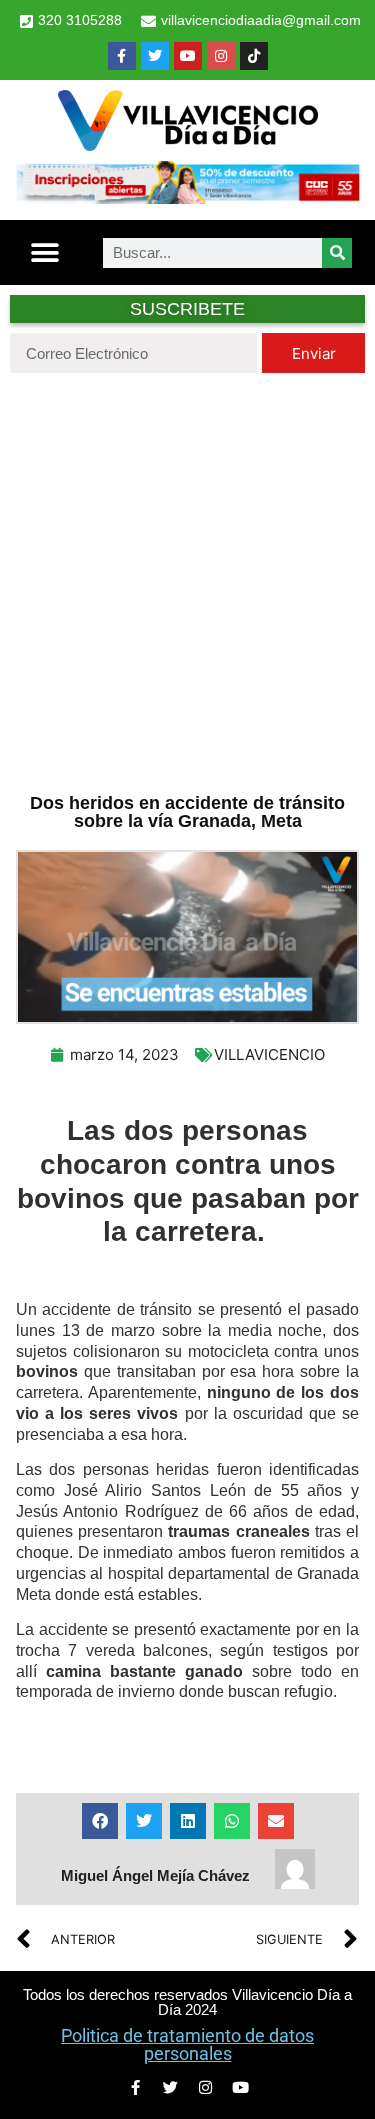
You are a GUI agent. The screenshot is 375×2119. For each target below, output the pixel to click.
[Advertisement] (187, 580)
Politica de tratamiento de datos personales (187, 2044)
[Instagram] (221, 56)
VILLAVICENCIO (269, 1054)
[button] (45, 252)
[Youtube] (188, 56)
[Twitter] (155, 56)
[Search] (337, 253)
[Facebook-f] (122, 56)
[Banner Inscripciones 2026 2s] (187, 198)
